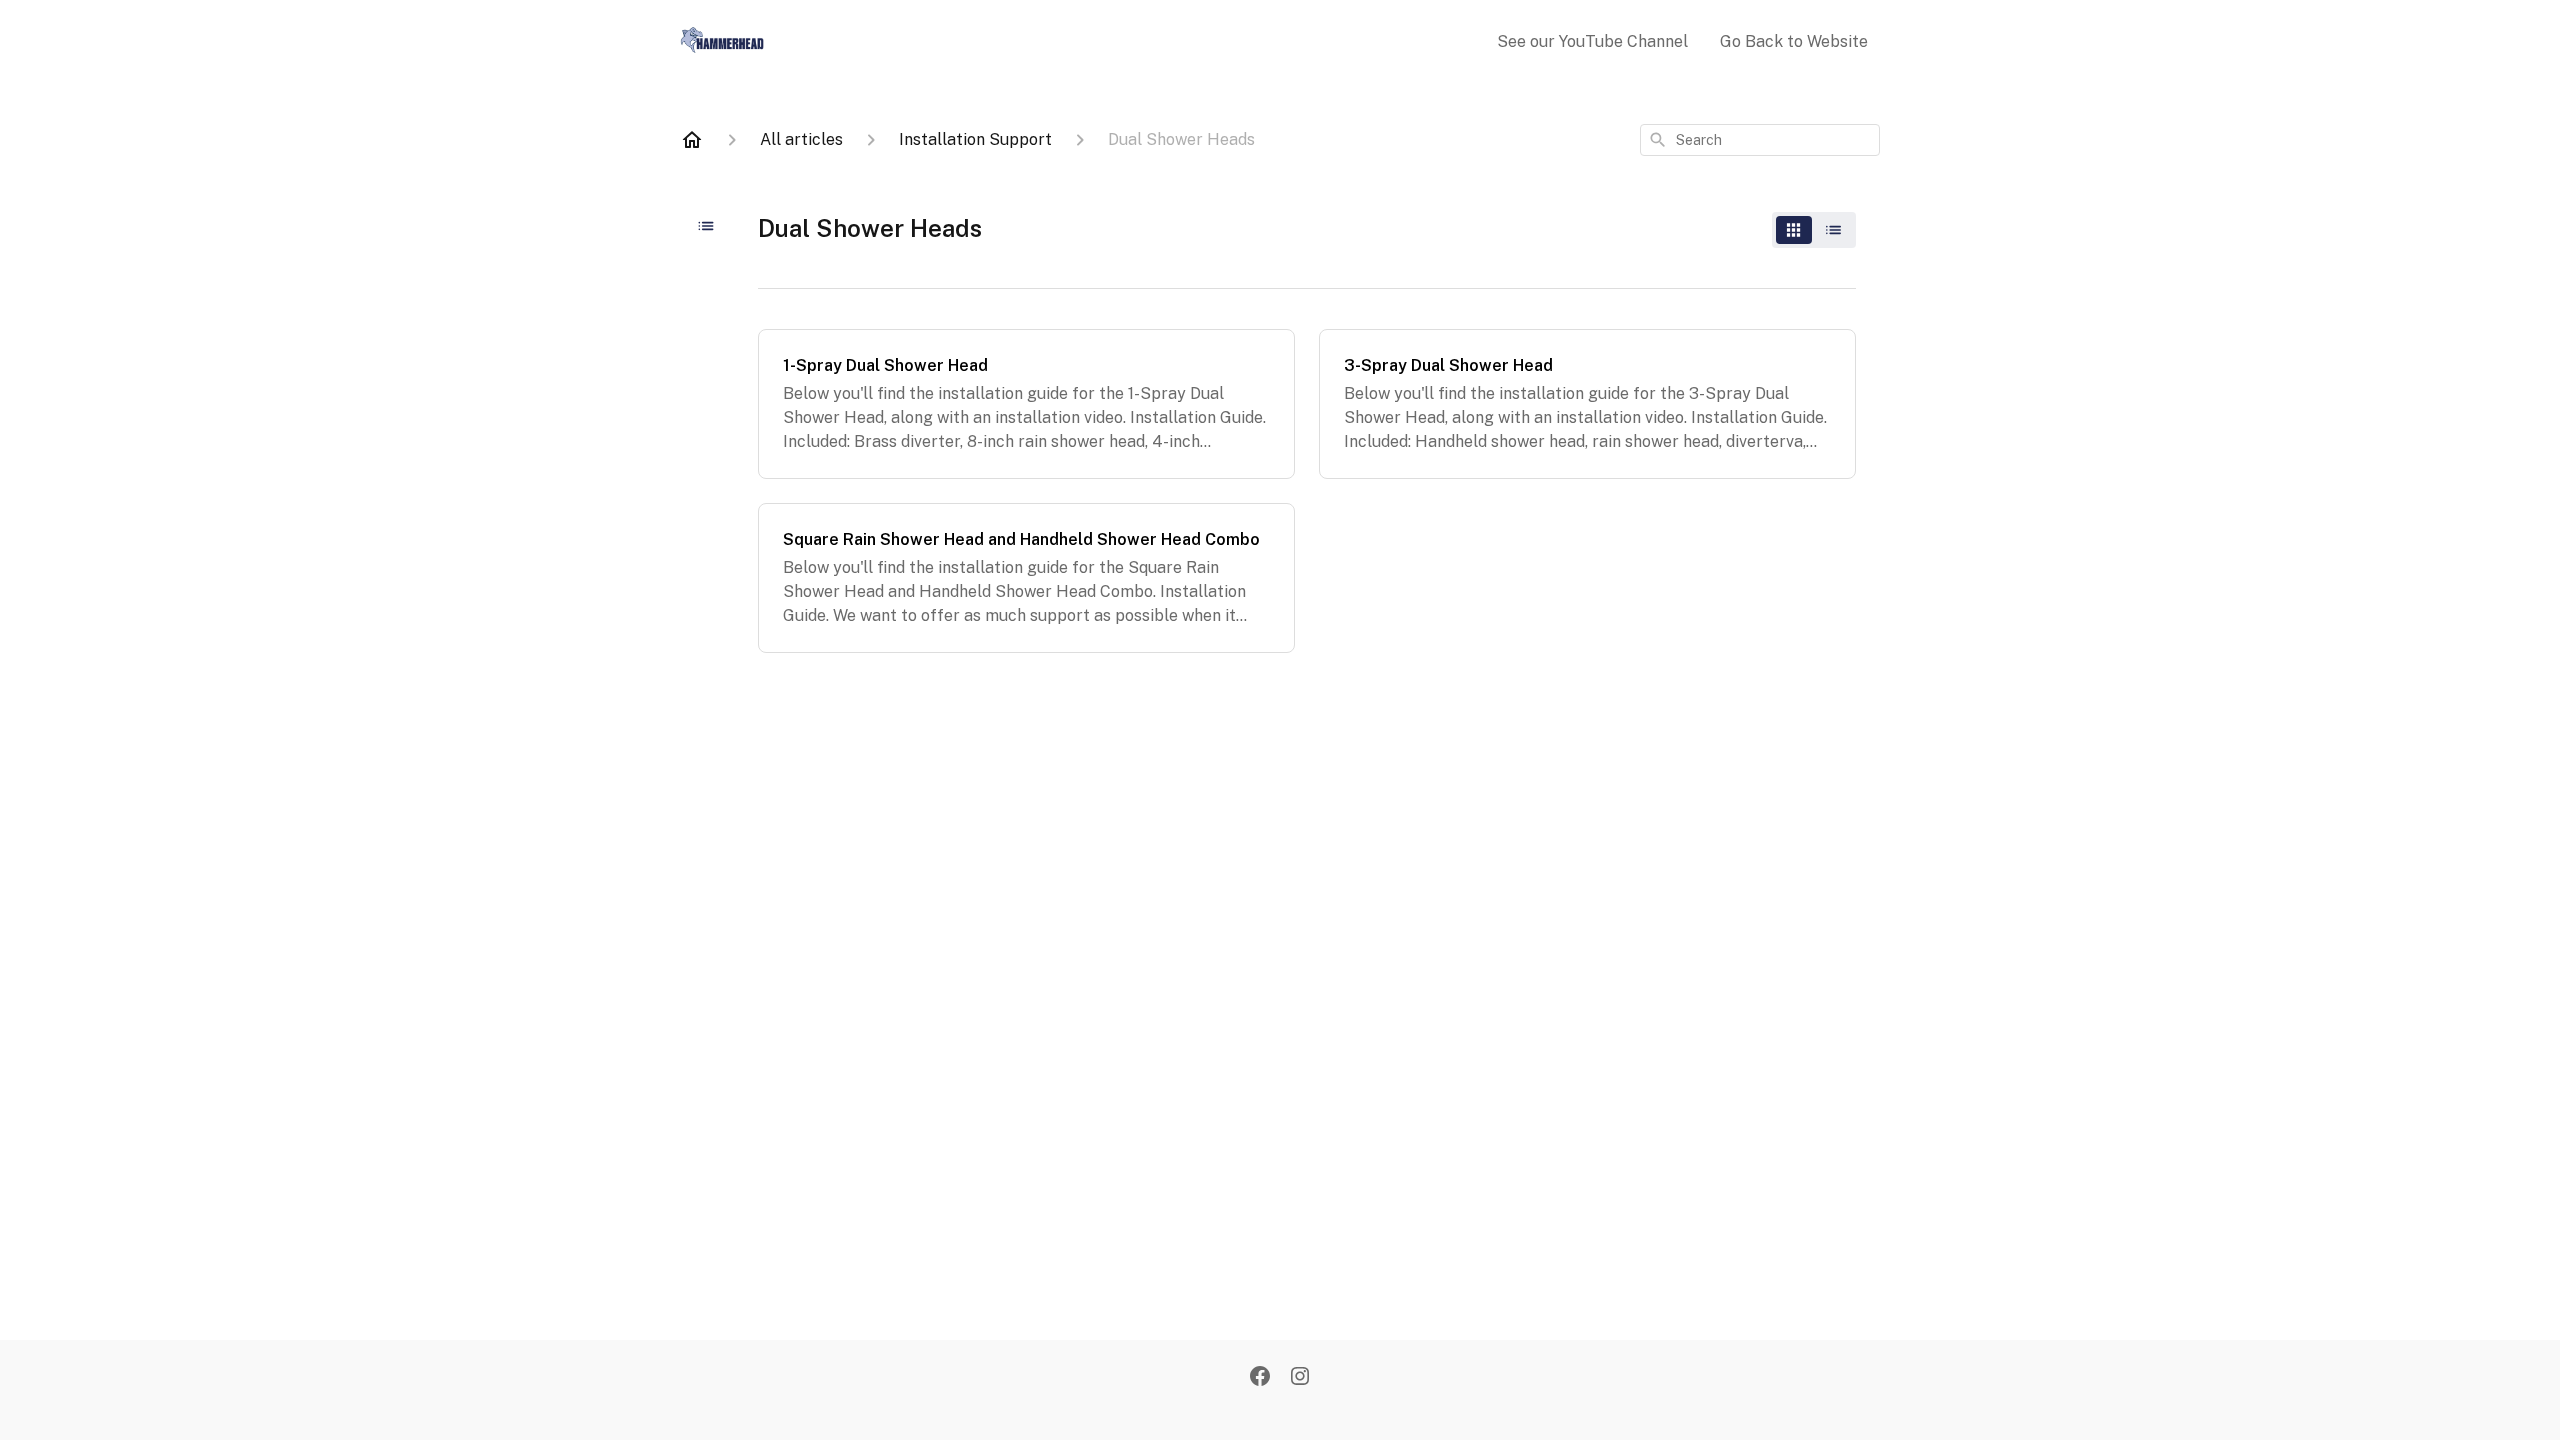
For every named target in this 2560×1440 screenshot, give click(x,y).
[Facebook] (1260, 1378)
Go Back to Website (1794, 41)
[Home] (692, 140)
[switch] (1814, 230)
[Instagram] (1300, 1378)
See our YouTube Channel (1592, 41)
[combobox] (1760, 140)
